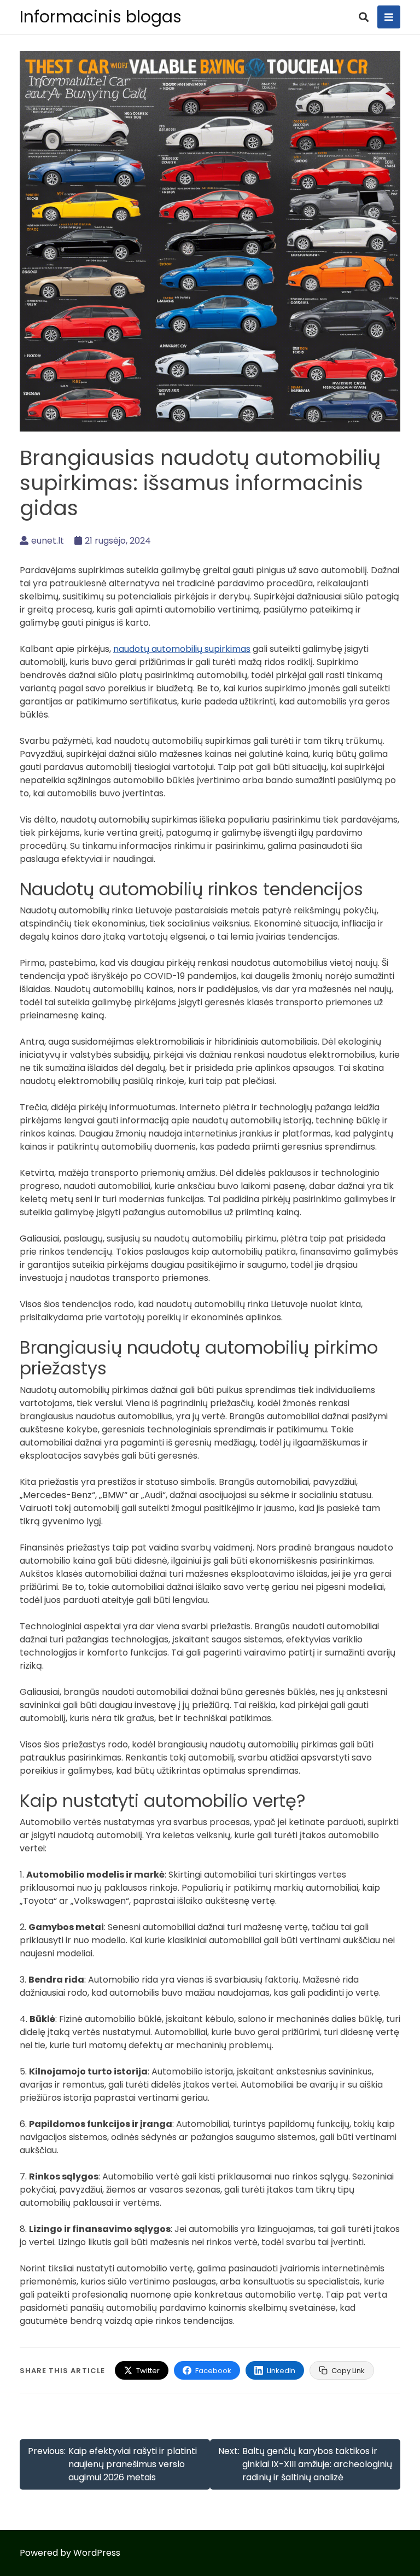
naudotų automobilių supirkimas (182, 649)
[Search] (364, 17)
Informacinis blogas (101, 17)
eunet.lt (48, 541)
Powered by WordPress (70, 2553)
